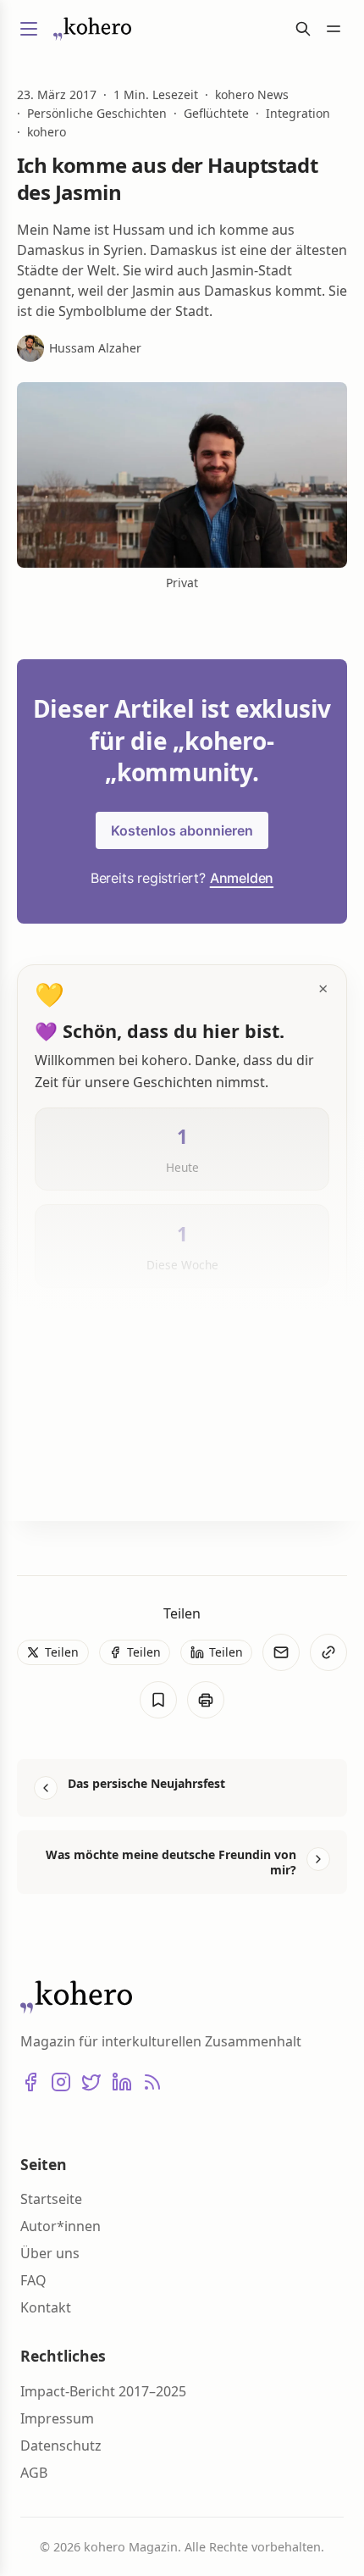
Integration (298, 114)
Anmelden (242, 878)
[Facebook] (30, 2082)
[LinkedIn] (122, 2082)
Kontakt (46, 2307)
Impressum (57, 2418)
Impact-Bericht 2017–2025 (103, 2391)
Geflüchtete (216, 114)
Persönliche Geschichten (97, 114)
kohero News (252, 95)
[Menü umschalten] (29, 29)
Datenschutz (61, 2446)
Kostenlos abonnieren (182, 830)
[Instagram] (61, 2082)
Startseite (51, 2199)
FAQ (33, 2280)
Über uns (50, 2253)
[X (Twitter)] (91, 2082)
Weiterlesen (92, 1480)
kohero (47, 132)
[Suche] (303, 29)
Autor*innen (61, 2226)
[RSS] (152, 2082)
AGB (34, 2473)
